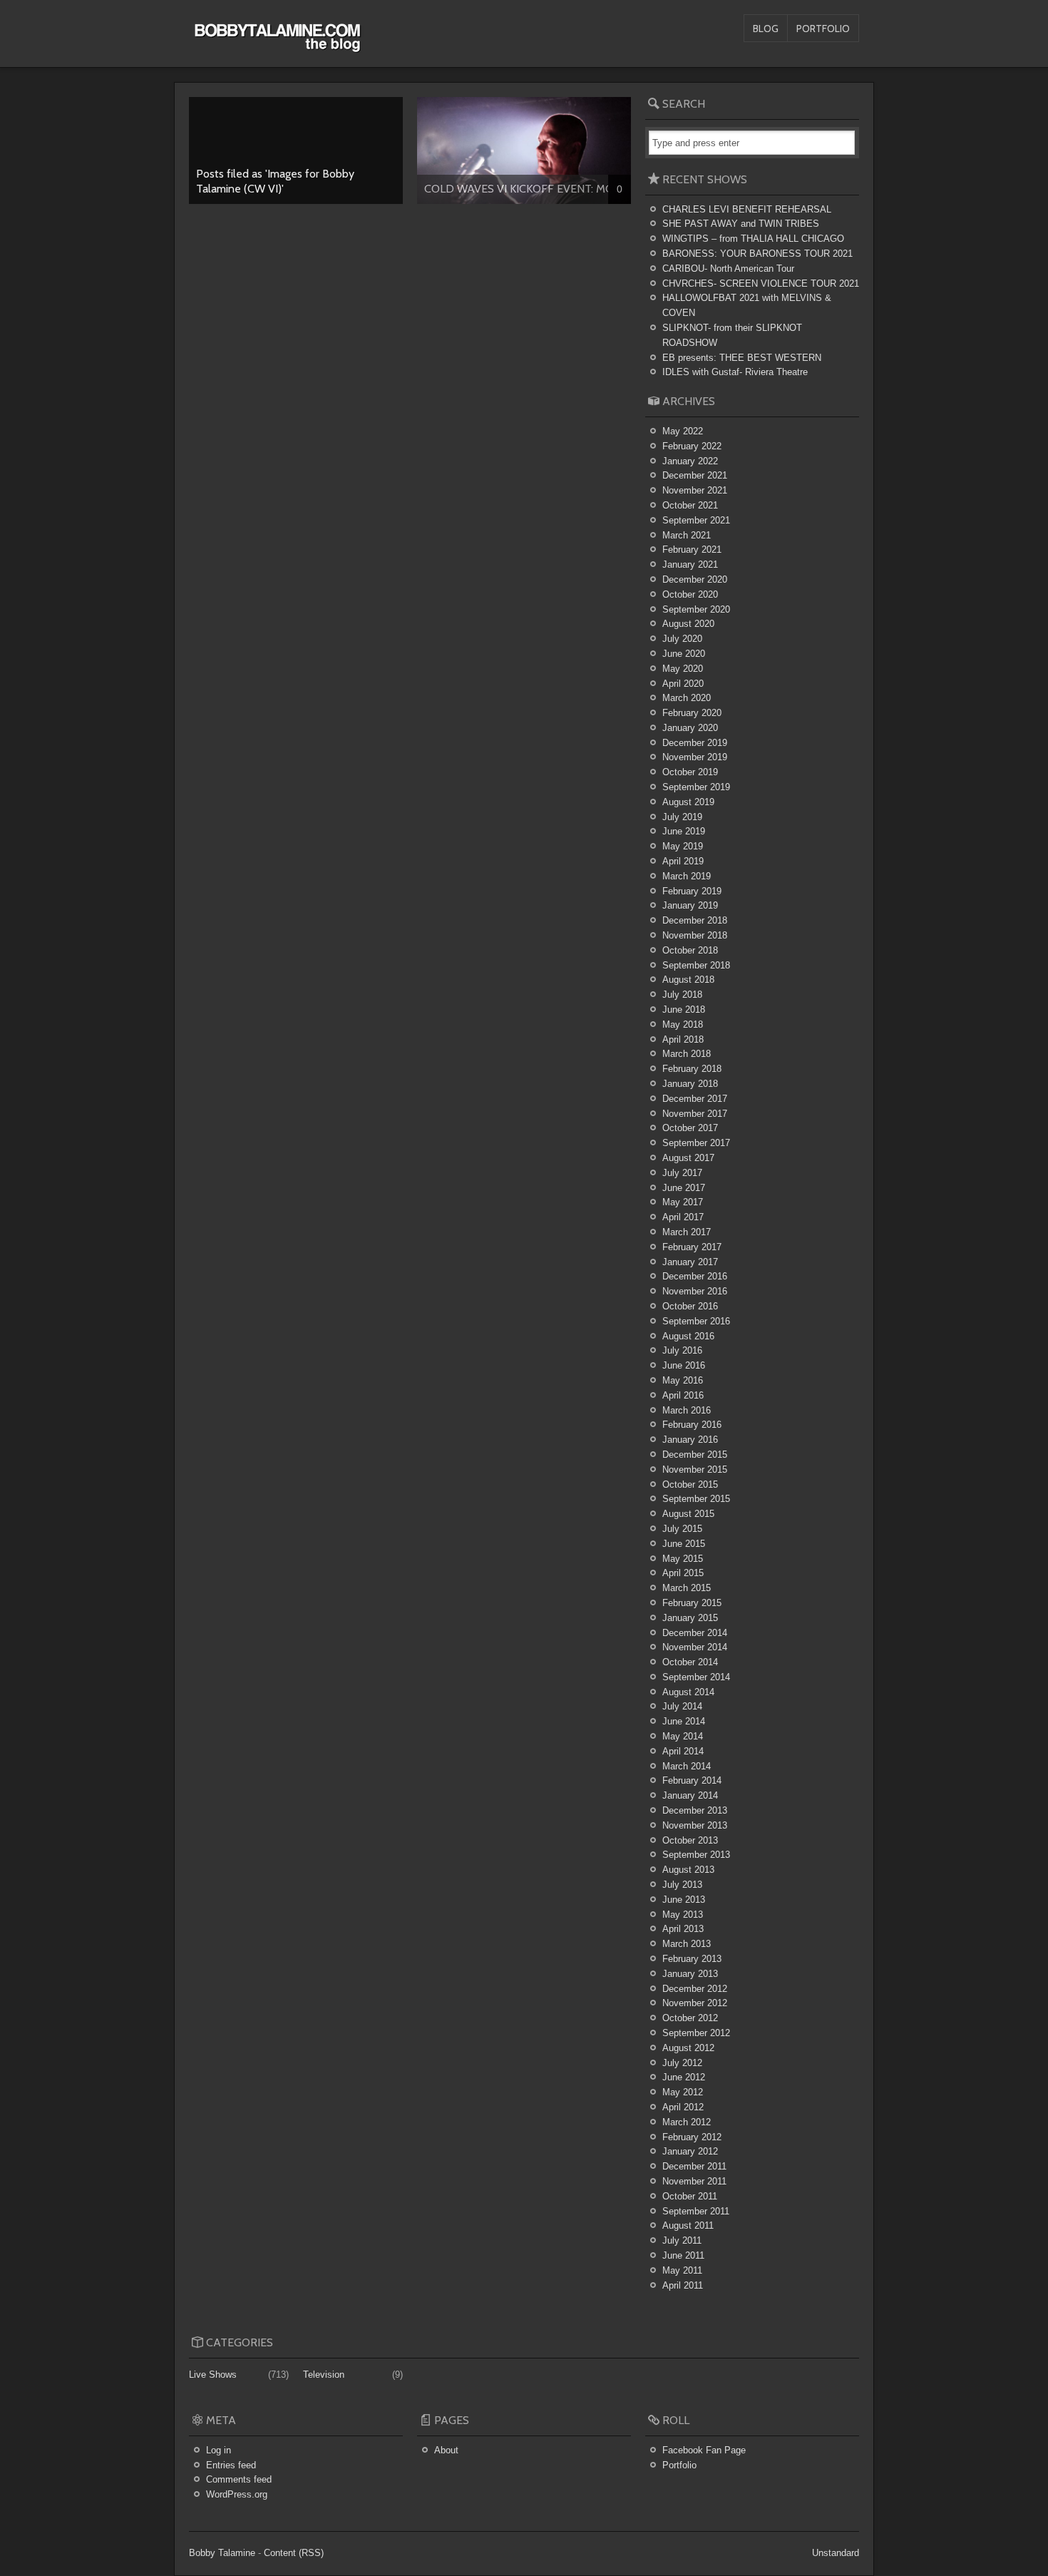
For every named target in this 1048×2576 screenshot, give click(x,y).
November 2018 (695, 935)
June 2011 (683, 2255)
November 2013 (695, 1825)
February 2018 (692, 1069)
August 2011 (688, 2225)
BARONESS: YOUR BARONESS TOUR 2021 (757, 254)
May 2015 (683, 1559)
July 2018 (682, 995)
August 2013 (688, 1870)
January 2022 (690, 461)
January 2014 (690, 1795)
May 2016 (683, 1380)
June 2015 (684, 1544)
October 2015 (690, 1484)
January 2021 (690, 564)
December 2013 (695, 1810)
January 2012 (690, 2151)
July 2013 (682, 1885)
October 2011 (690, 2196)
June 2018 (684, 1010)
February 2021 (692, 550)
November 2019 (695, 757)
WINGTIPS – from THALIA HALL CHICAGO (753, 239)
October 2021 (690, 505)
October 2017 (690, 1128)
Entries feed (231, 2465)
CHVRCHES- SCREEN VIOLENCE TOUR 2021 (761, 283)
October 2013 (690, 1840)
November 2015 (695, 1470)
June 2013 (684, 1900)
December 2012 (695, 1989)
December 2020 (695, 579)
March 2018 (687, 1054)
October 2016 (690, 1306)
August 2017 (688, 1158)
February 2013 (692, 1959)
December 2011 (694, 2166)
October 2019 (690, 772)
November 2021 (695, 490)
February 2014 (692, 1780)
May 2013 (683, 1915)
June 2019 (684, 831)
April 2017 (683, 1217)
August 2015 (688, 1514)
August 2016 (688, 1336)
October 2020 (690, 594)
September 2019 (696, 787)
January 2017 (690, 1262)
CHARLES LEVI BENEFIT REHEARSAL (747, 209)
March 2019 (687, 876)
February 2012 (692, 2137)
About (446, 2450)
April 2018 (683, 1039)
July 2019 (682, 817)
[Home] (277, 45)
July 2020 (682, 639)
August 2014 (688, 1692)
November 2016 (695, 1291)
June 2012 (684, 2077)
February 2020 (692, 713)
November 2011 (694, 2181)
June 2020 (684, 654)
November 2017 (695, 1114)
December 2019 (695, 743)
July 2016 (682, 1350)
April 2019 (683, 861)
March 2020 (687, 698)
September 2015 (696, 1499)
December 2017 (695, 1099)
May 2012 (683, 2092)
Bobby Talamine (222, 2553)
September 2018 (696, 965)
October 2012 (690, 2018)
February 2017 (692, 1247)
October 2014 (690, 1662)
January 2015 (690, 1618)
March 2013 (687, 1944)
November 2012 (695, 2003)
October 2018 (690, 950)
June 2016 (684, 1365)
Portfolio (823, 29)
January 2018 (690, 1084)
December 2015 (695, 1455)
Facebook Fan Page (704, 2450)
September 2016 (696, 1321)
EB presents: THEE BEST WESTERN (742, 358)
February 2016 (692, 1425)
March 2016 (687, 1410)
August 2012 (688, 2048)
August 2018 (688, 980)
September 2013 (696, 1855)
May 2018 (683, 1024)
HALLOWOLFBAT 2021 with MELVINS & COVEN (747, 305)
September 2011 (696, 2211)
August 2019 (688, 802)
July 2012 (682, 2063)
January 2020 (690, 728)
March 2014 (687, 1766)
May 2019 (683, 846)
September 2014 (696, 1677)
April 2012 (683, 2107)
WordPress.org (237, 2494)
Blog (766, 29)
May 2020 (683, 669)
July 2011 (682, 2240)
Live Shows (213, 2375)
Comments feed (239, 2479)
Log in (219, 2450)
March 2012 (687, 2122)
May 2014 (683, 1736)
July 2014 (682, 1706)
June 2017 (684, 1188)
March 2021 (687, 535)
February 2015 (692, 1603)
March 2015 (687, 1588)
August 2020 (688, 624)
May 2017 (683, 1202)
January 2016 (690, 1440)
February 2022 (692, 446)
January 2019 (690, 905)
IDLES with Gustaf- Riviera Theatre (735, 372)
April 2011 (683, 2285)
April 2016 (683, 1395)
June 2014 (684, 1721)
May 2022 (683, 431)
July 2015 (682, 1529)
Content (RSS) (294, 2553)
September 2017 (696, 1143)
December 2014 (695, 1633)
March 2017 (687, 1232)
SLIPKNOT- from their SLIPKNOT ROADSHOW (732, 335)
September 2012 (696, 2033)
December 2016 (695, 1276)
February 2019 (692, 891)
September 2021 (696, 520)
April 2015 (683, 1573)
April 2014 (683, 1751)
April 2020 (683, 684)
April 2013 (683, 1929)
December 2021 (695, 475)
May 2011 (682, 2270)
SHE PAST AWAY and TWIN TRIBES (741, 224)
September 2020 (696, 609)
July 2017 (682, 1173)
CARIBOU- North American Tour (728, 269)
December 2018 (695, 920)
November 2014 (695, 1647)
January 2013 (690, 1974)
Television (324, 2375)
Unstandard (836, 2553)
